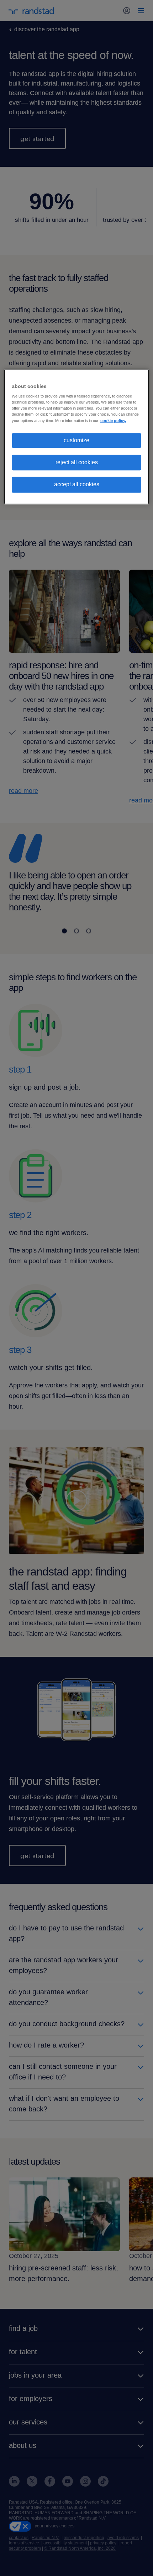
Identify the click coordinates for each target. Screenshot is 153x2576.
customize (76, 440)
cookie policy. (113, 421)
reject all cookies (77, 462)
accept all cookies (77, 485)
